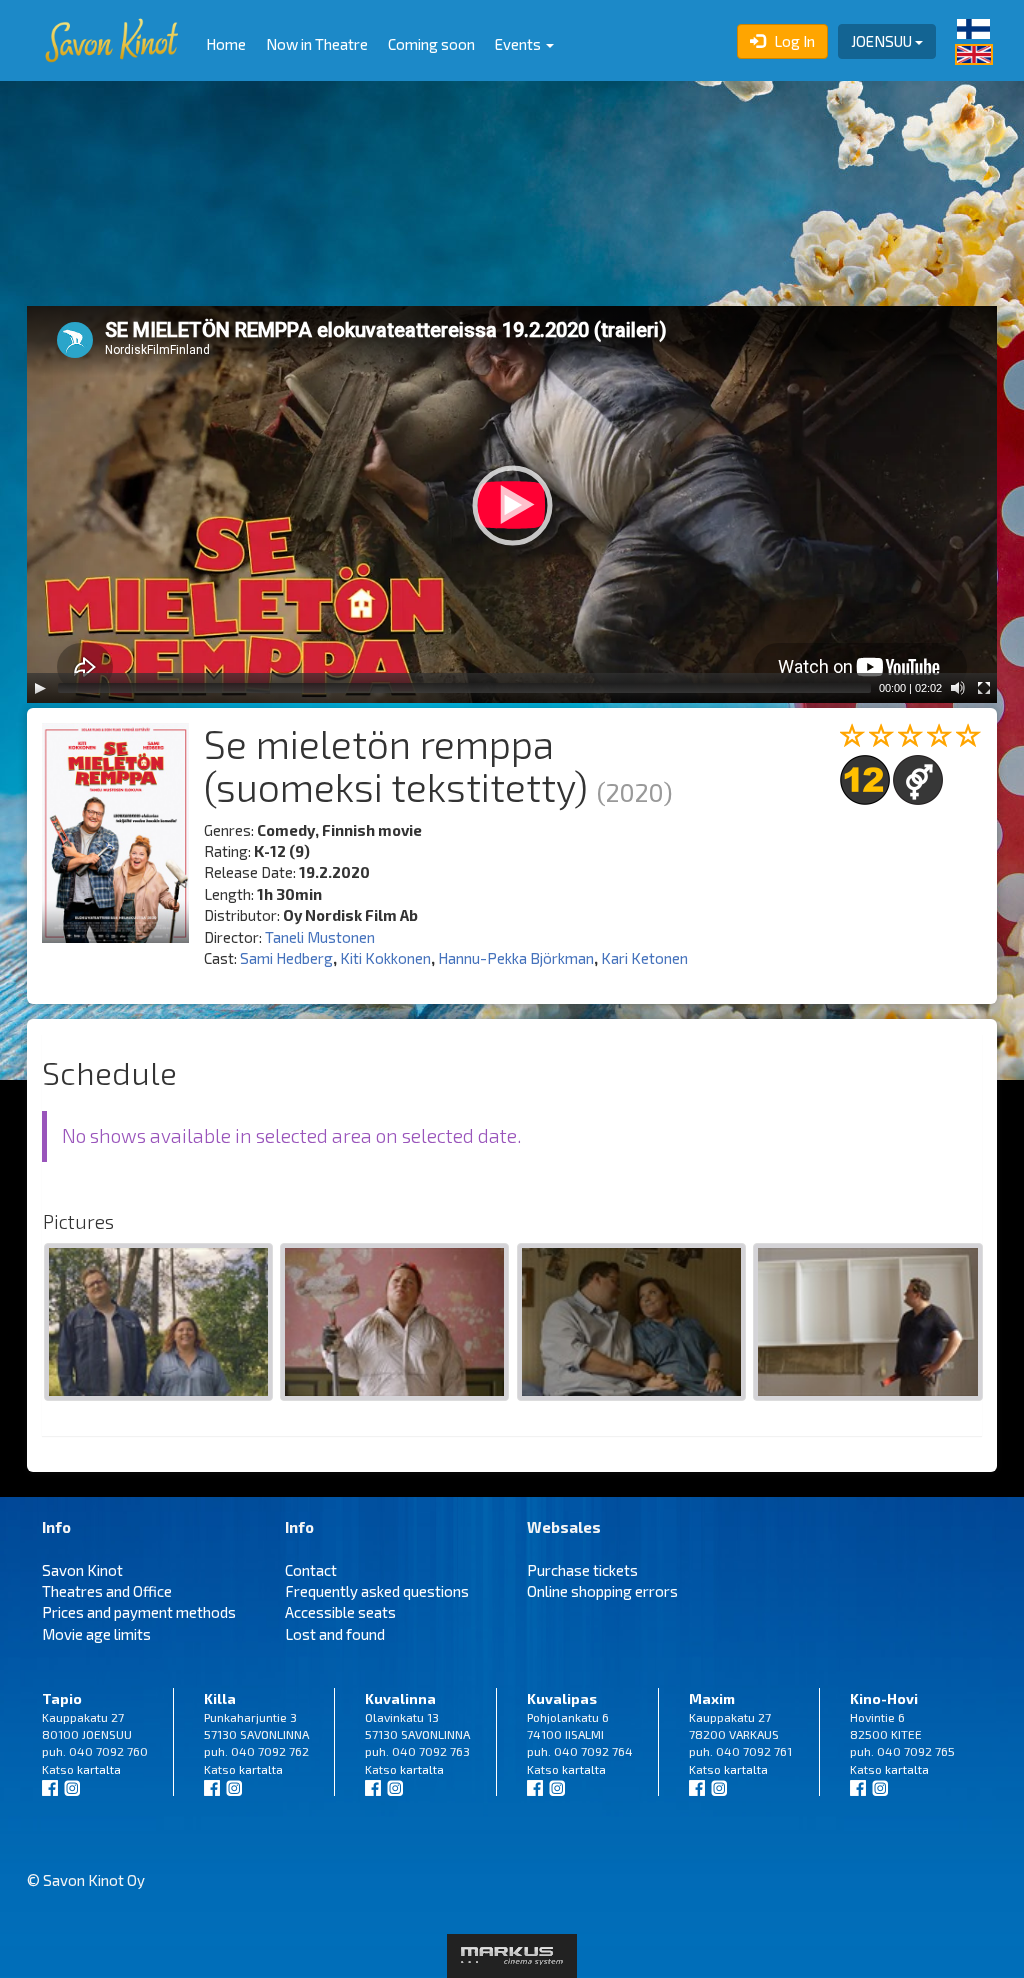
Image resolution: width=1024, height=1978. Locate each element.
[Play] (40, 688)
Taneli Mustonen (320, 937)
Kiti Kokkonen (385, 958)
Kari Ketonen (644, 958)
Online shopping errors (602, 1591)
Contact (311, 1570)
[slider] (464, 688)
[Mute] (958, 688)
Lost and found (335, 1634)
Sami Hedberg (286, 958)
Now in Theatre (317, 44)
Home (226, 44)
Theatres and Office (107, 1591)
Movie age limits (96, 1634)
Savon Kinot (82, 1570)
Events (519, 44)
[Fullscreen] (984, 688)
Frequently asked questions (377, 1591)
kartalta (99, 1769)
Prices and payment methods (139, 1612)
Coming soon (431, 44)
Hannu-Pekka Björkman (516, 958)
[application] (512, 504)
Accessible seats (340, 1612)
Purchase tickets (582, 1570)
